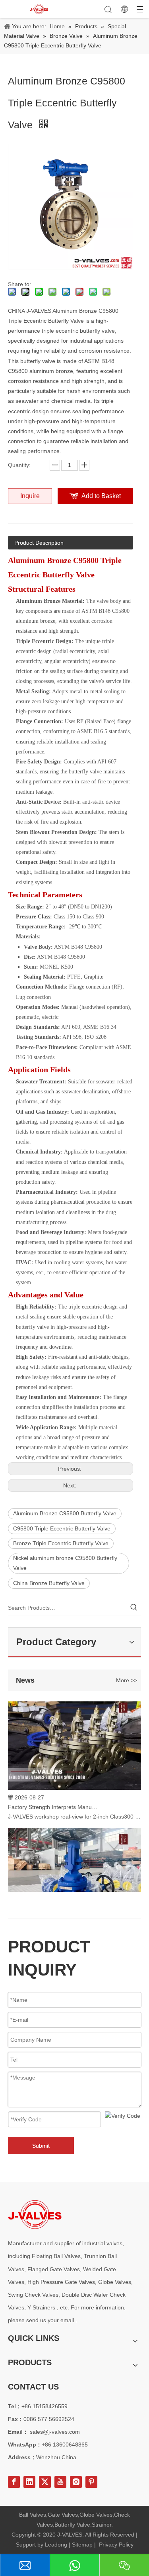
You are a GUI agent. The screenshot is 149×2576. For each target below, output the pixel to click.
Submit (41, 2146)
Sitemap (82, 2545)
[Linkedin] (29, 2482)
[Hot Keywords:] (134, 1608)
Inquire (30, 496)
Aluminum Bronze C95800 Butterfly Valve (65, 1513)
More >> (127, 1680)
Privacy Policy (116, 2545)
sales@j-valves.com (55, 2432)
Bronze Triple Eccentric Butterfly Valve (61, 1543)
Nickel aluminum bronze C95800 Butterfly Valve (65, 1563)
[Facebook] (14, 2482)
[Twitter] (45, 2482)
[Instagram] (76, 2482)
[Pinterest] (91, 2482)
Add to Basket (101, 496)
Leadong (56, 2545)
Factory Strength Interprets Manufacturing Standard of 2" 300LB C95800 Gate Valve (53, 1802)
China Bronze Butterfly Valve (49, 1583)
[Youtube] (60, 2482)
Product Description (39, 543)
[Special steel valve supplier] (35, 2214)
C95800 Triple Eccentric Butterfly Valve (62, 1528)
